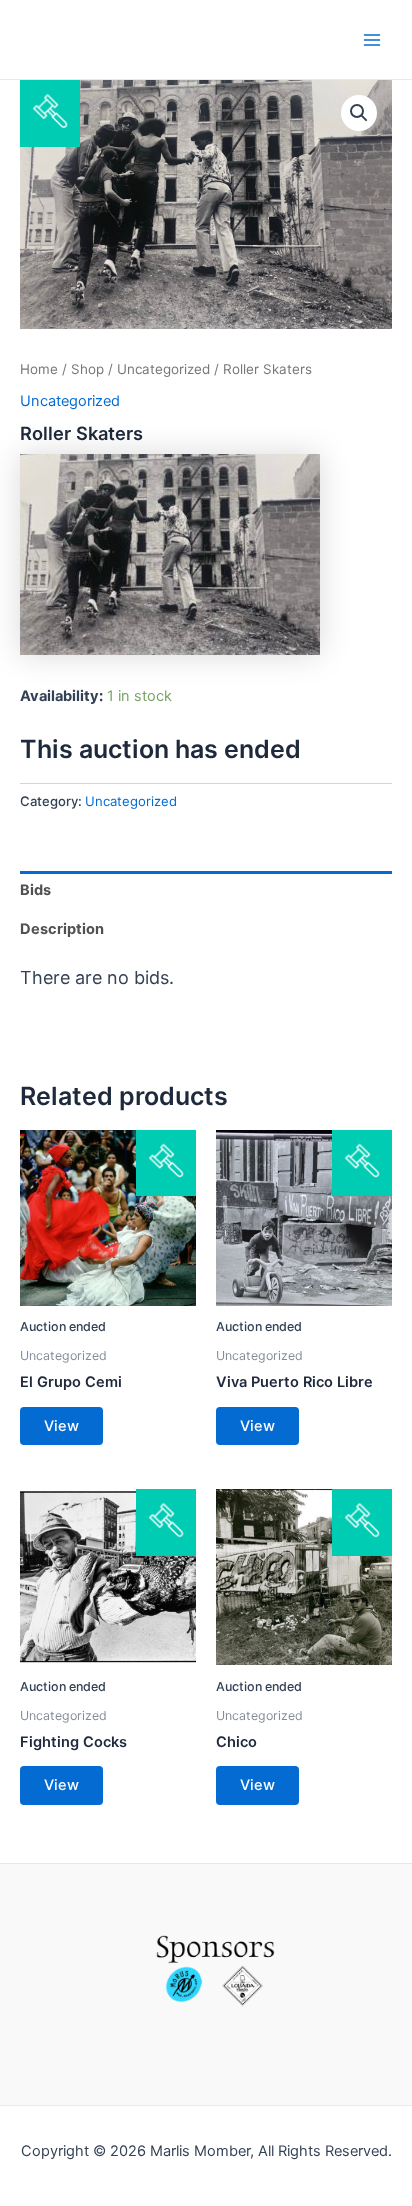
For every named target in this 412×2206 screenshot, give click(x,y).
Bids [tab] (35, 890)
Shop (87, 369)
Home (39, 369)
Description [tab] (62, 929)
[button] (359, 113)
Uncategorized (163, 369)
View (61, 1426)
